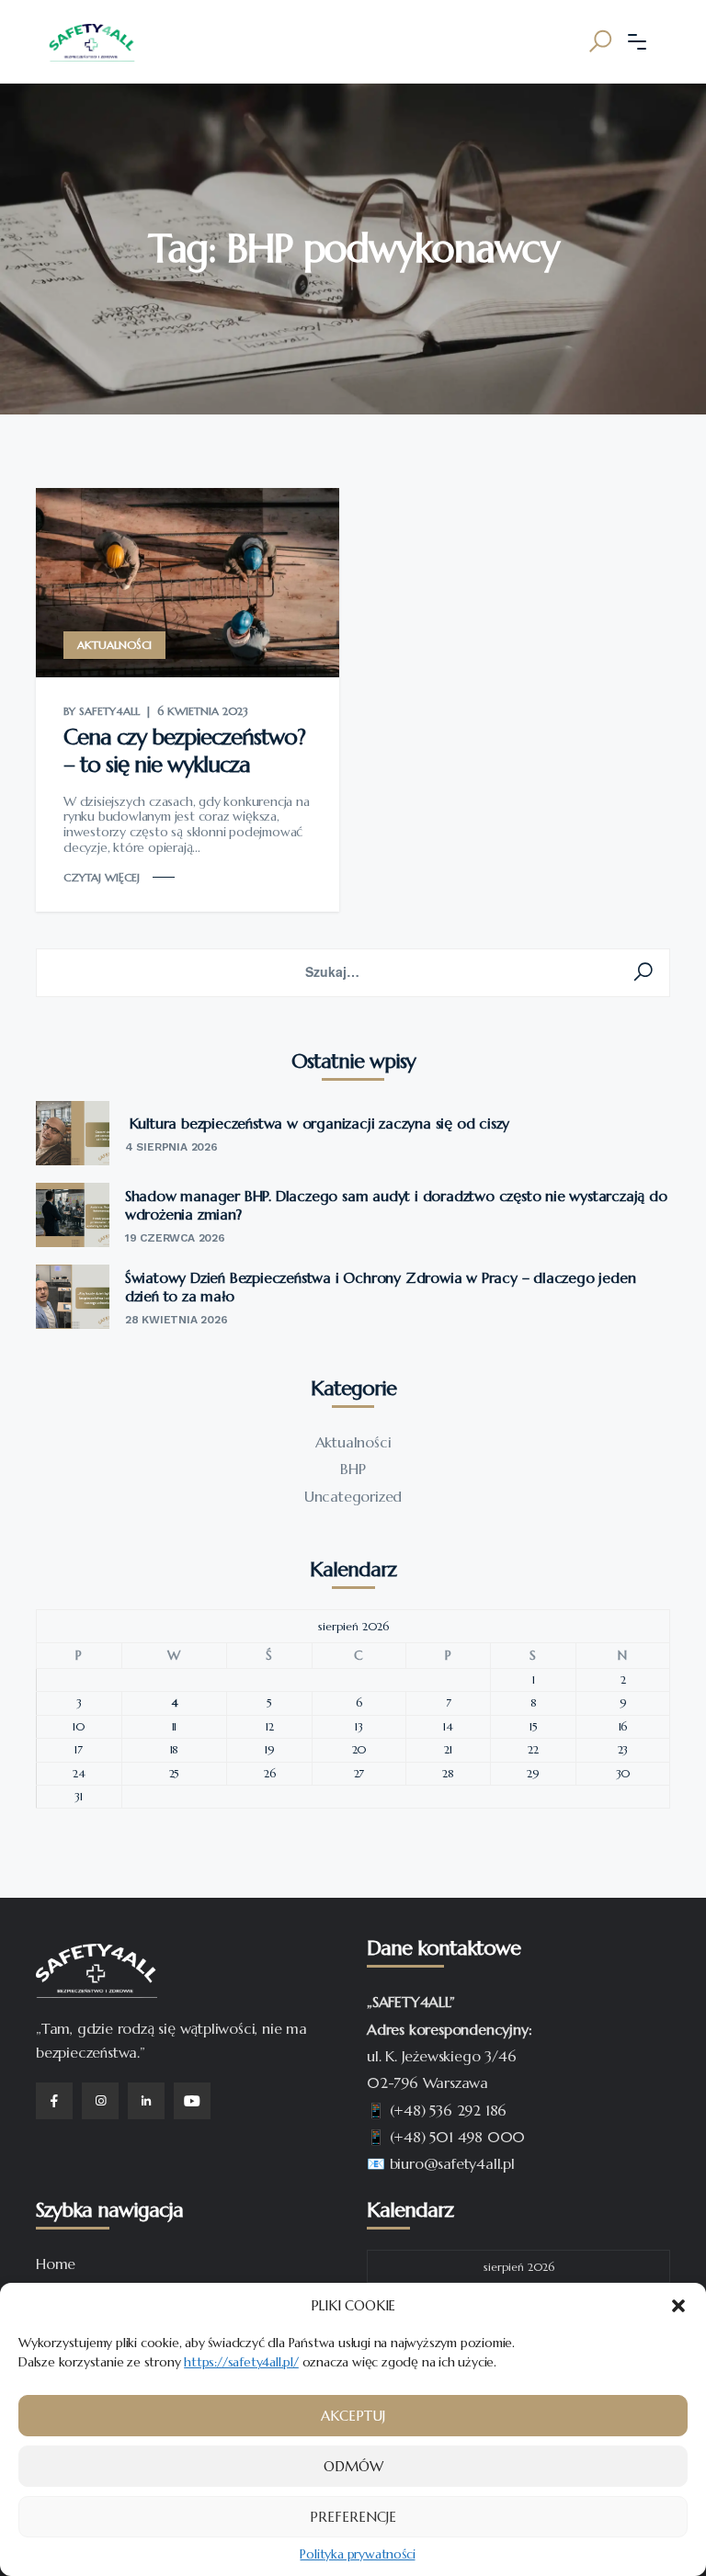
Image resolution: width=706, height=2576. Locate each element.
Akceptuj (353, 2416)
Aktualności (114, 645)
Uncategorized (353, 1496)
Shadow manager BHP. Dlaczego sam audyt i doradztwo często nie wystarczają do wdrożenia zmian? (396, 1205)
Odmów (353, 2466)
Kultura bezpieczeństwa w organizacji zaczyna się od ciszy (317, 1123)
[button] (678, 2306)
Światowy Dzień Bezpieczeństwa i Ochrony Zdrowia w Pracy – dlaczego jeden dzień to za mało (381, 1287)
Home (56, 2264)
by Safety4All (102, 711)
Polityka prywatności (357, 2554)
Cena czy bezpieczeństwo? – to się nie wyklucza (184, 751)
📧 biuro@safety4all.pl (441, 2163)
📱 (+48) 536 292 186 (437, 2110)
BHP (353, 1469)
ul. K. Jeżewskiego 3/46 (441, 2056)
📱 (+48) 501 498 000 (446, 2137)
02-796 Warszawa (427, 2082)
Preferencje (353, 2517)
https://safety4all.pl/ (241, 2362)
